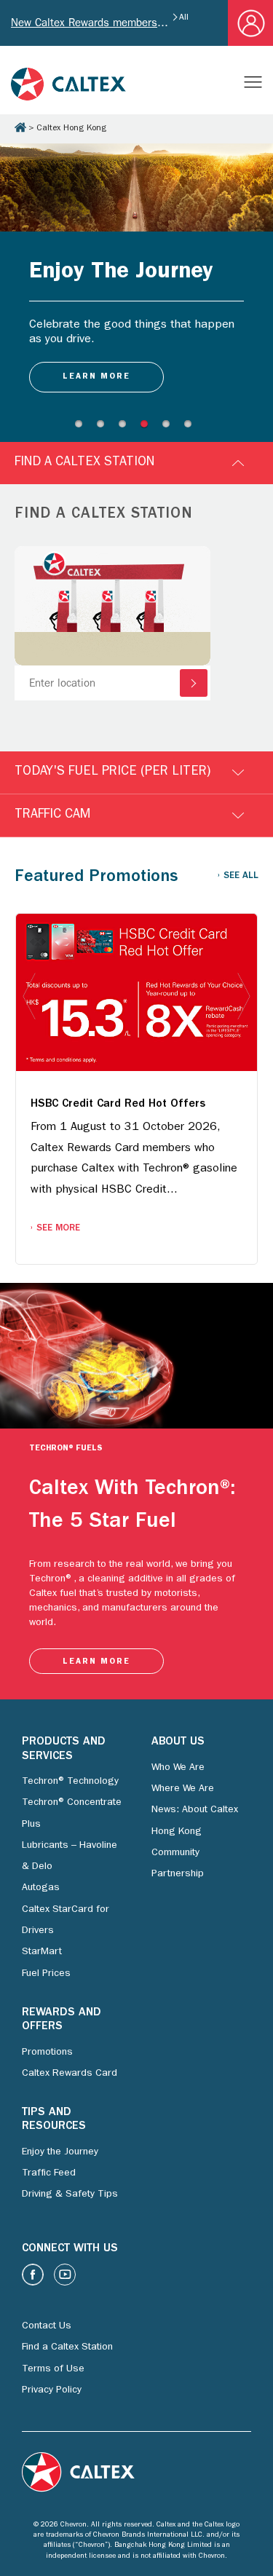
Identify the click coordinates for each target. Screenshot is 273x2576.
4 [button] (148, 427)
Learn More (96, 1662)
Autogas (41, 1888)
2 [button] (104, 427)
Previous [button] (29, 997)
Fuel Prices (46, 1974)
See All (241, 876)
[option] (136, 282)
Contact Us (47, 2326)
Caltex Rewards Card (70, 2074)
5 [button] (170, 427)
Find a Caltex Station (67, 2347)
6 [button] (191, 427)
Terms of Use (53, 2369)
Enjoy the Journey (60, 2152)
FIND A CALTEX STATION (84, 463)
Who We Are (178, 1768)
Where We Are (183, 1789)
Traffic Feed (49, 2173)
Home (20, 127)
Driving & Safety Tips (70, 2194)
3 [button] (126, 427)
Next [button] (244, 997)
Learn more (96, 377)
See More (58, 1229)
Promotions (47, 2052)
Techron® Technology (70, 1782)
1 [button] (82, 427)
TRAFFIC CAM (52, 815)
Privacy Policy (52, 2390)
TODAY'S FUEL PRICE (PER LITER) (112, 773)
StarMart (42, 1952)
